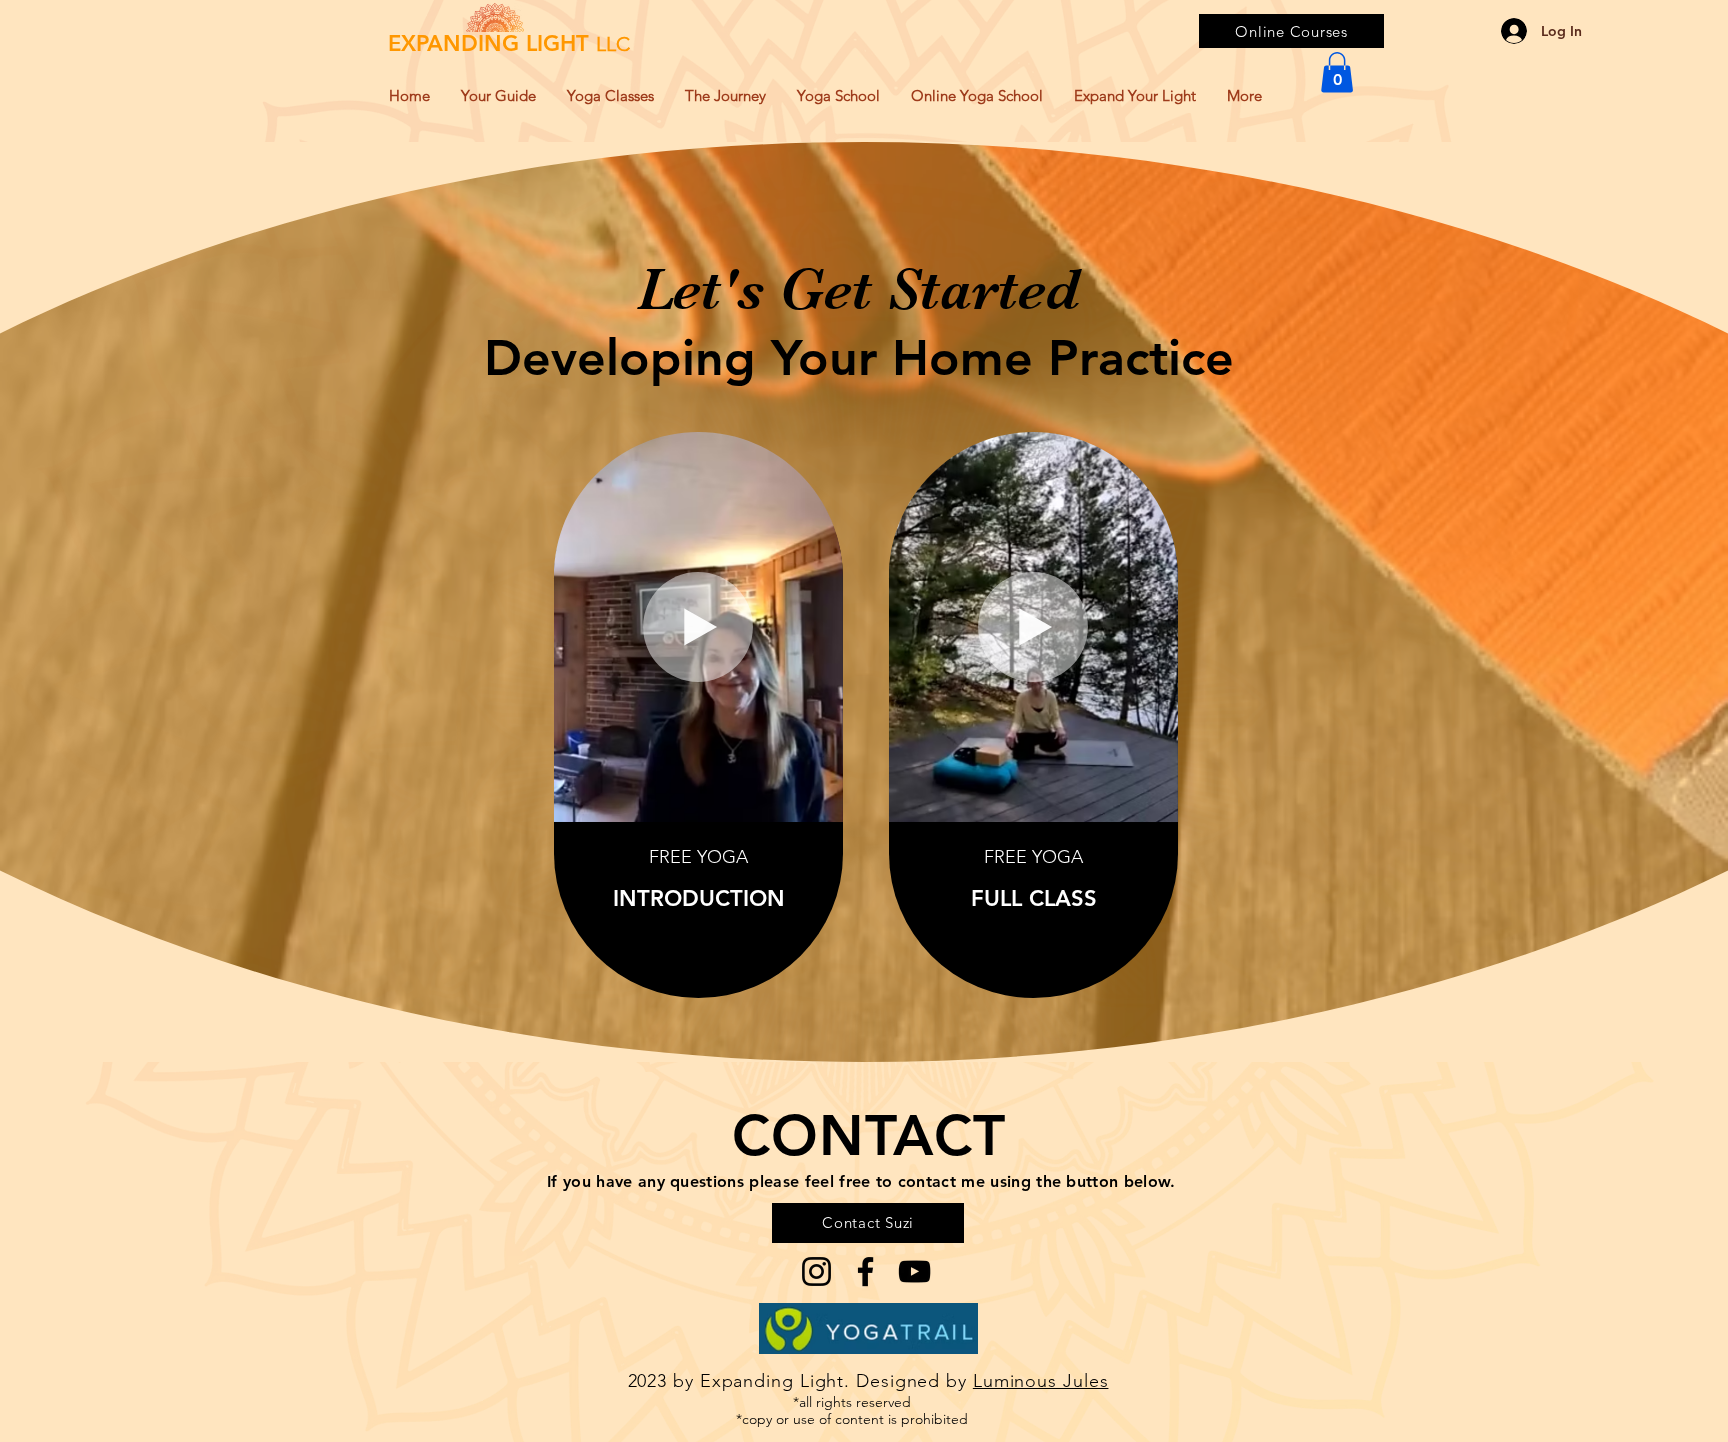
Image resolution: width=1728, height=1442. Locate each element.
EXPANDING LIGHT (509, 43)
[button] (1337, 72)
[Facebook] (865, 1271)
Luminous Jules (1041, 1381)
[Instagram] (816, 1271)
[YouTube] (914, 1271)
